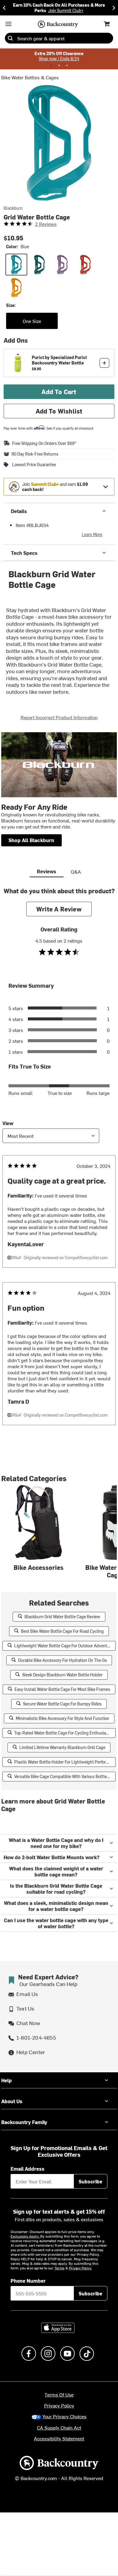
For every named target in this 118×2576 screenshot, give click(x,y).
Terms (59, 2268)
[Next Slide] (114, 8)
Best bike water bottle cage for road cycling (62, 1631)
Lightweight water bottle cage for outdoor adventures (65, 1646)
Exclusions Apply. (25, 2236)
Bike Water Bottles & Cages (30, 77)
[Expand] (106, 487)
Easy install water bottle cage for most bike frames (62, 1689)
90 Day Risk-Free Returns (35, 454)
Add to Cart (59, 392)
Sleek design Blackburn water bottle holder (62, 1675)
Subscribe (90, 2181)
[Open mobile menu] (8, 24)
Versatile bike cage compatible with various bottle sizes (65, 1776)
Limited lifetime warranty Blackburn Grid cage (62, 1747)
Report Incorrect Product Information (59, 717)
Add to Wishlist (59, 411)
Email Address (28, 2169)
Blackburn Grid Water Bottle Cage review (62, 1617)
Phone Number (28, 2281)
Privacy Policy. (80, 2268)
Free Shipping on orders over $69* (44, 443)
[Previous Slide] (4, 8)
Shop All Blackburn (31, 840)
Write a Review (59, 909)
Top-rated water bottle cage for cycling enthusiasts (63, 1733)
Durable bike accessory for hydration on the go (62, 1660)
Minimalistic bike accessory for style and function (62, 1718)
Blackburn (13, 208)
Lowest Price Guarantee (34, 465)
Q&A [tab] (76, 871)
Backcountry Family (24, 2122)
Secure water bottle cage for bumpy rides (62, 1704)
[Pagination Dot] (51, 65)
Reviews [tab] (47, 871)
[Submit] (10, 38)
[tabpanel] (59, 1168)
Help (7, 2080)
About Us (12, 2101)
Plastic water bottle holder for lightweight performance (65, 1762)
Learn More (92, 534)
